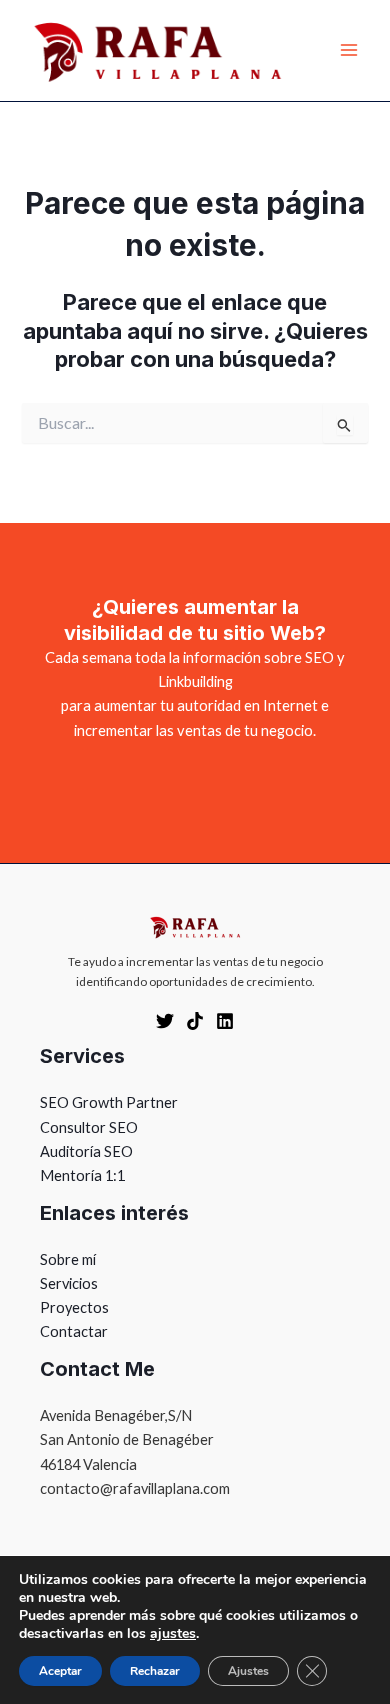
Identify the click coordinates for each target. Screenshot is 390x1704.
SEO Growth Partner (109, 1102)
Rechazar (155, 1671)
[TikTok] (195, 1021)
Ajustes (248, 1671)
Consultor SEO (89, 1127)
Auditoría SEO (86, 1151)
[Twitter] (165, 1021)
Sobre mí (68, 1259)
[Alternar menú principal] (349, 51)
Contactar (74, 1331)
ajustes (173, 1634)
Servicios (69, 1283)
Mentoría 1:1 (82, 1175)
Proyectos (74, 1307)
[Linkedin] (225, 1021)
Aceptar (60, 1671)
